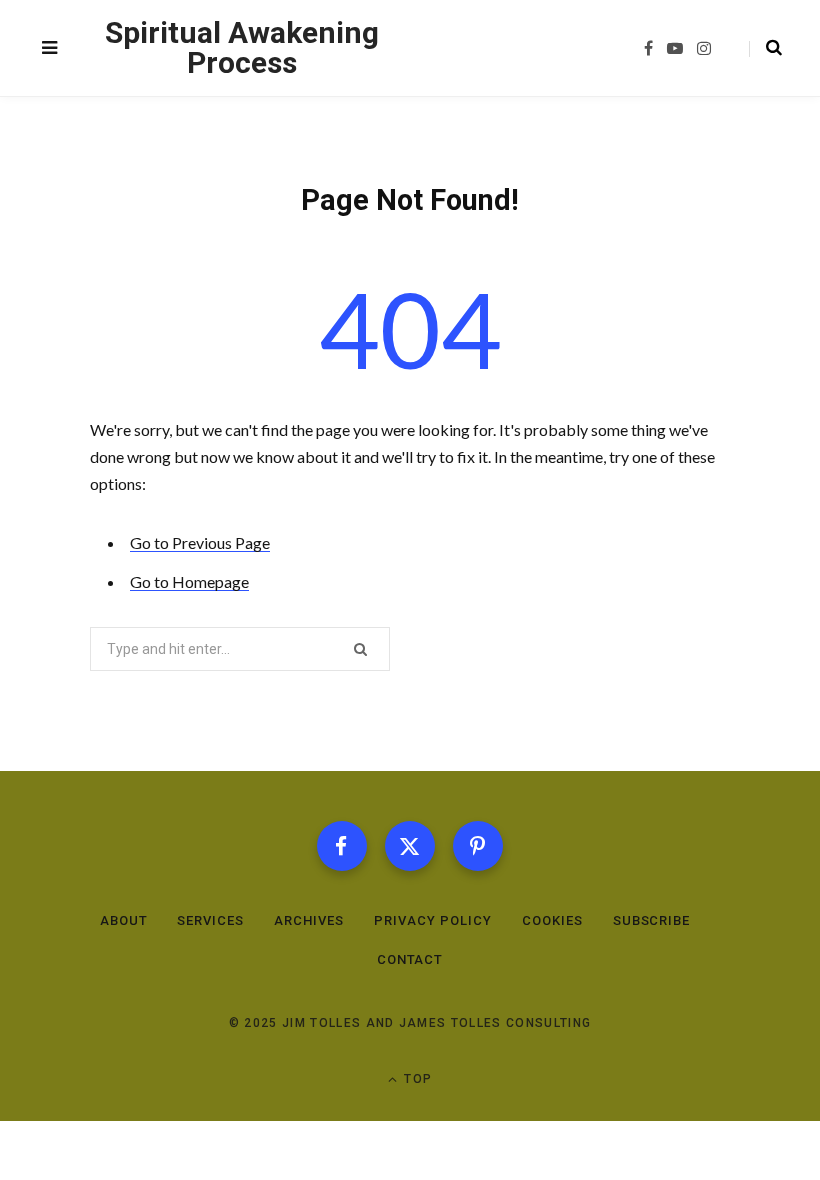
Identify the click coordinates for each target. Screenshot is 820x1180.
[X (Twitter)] (410, 846)
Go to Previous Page (200, 542)
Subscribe (652, 920)
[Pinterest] (478, 846)
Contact (410, 959)
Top (416, 1079)
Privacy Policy (433, 920)
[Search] (765, 48)
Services (210, 920)
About (124, 920)
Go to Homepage (189, 581)
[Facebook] (342, 846)
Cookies (552, 920)
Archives (309, 920)
